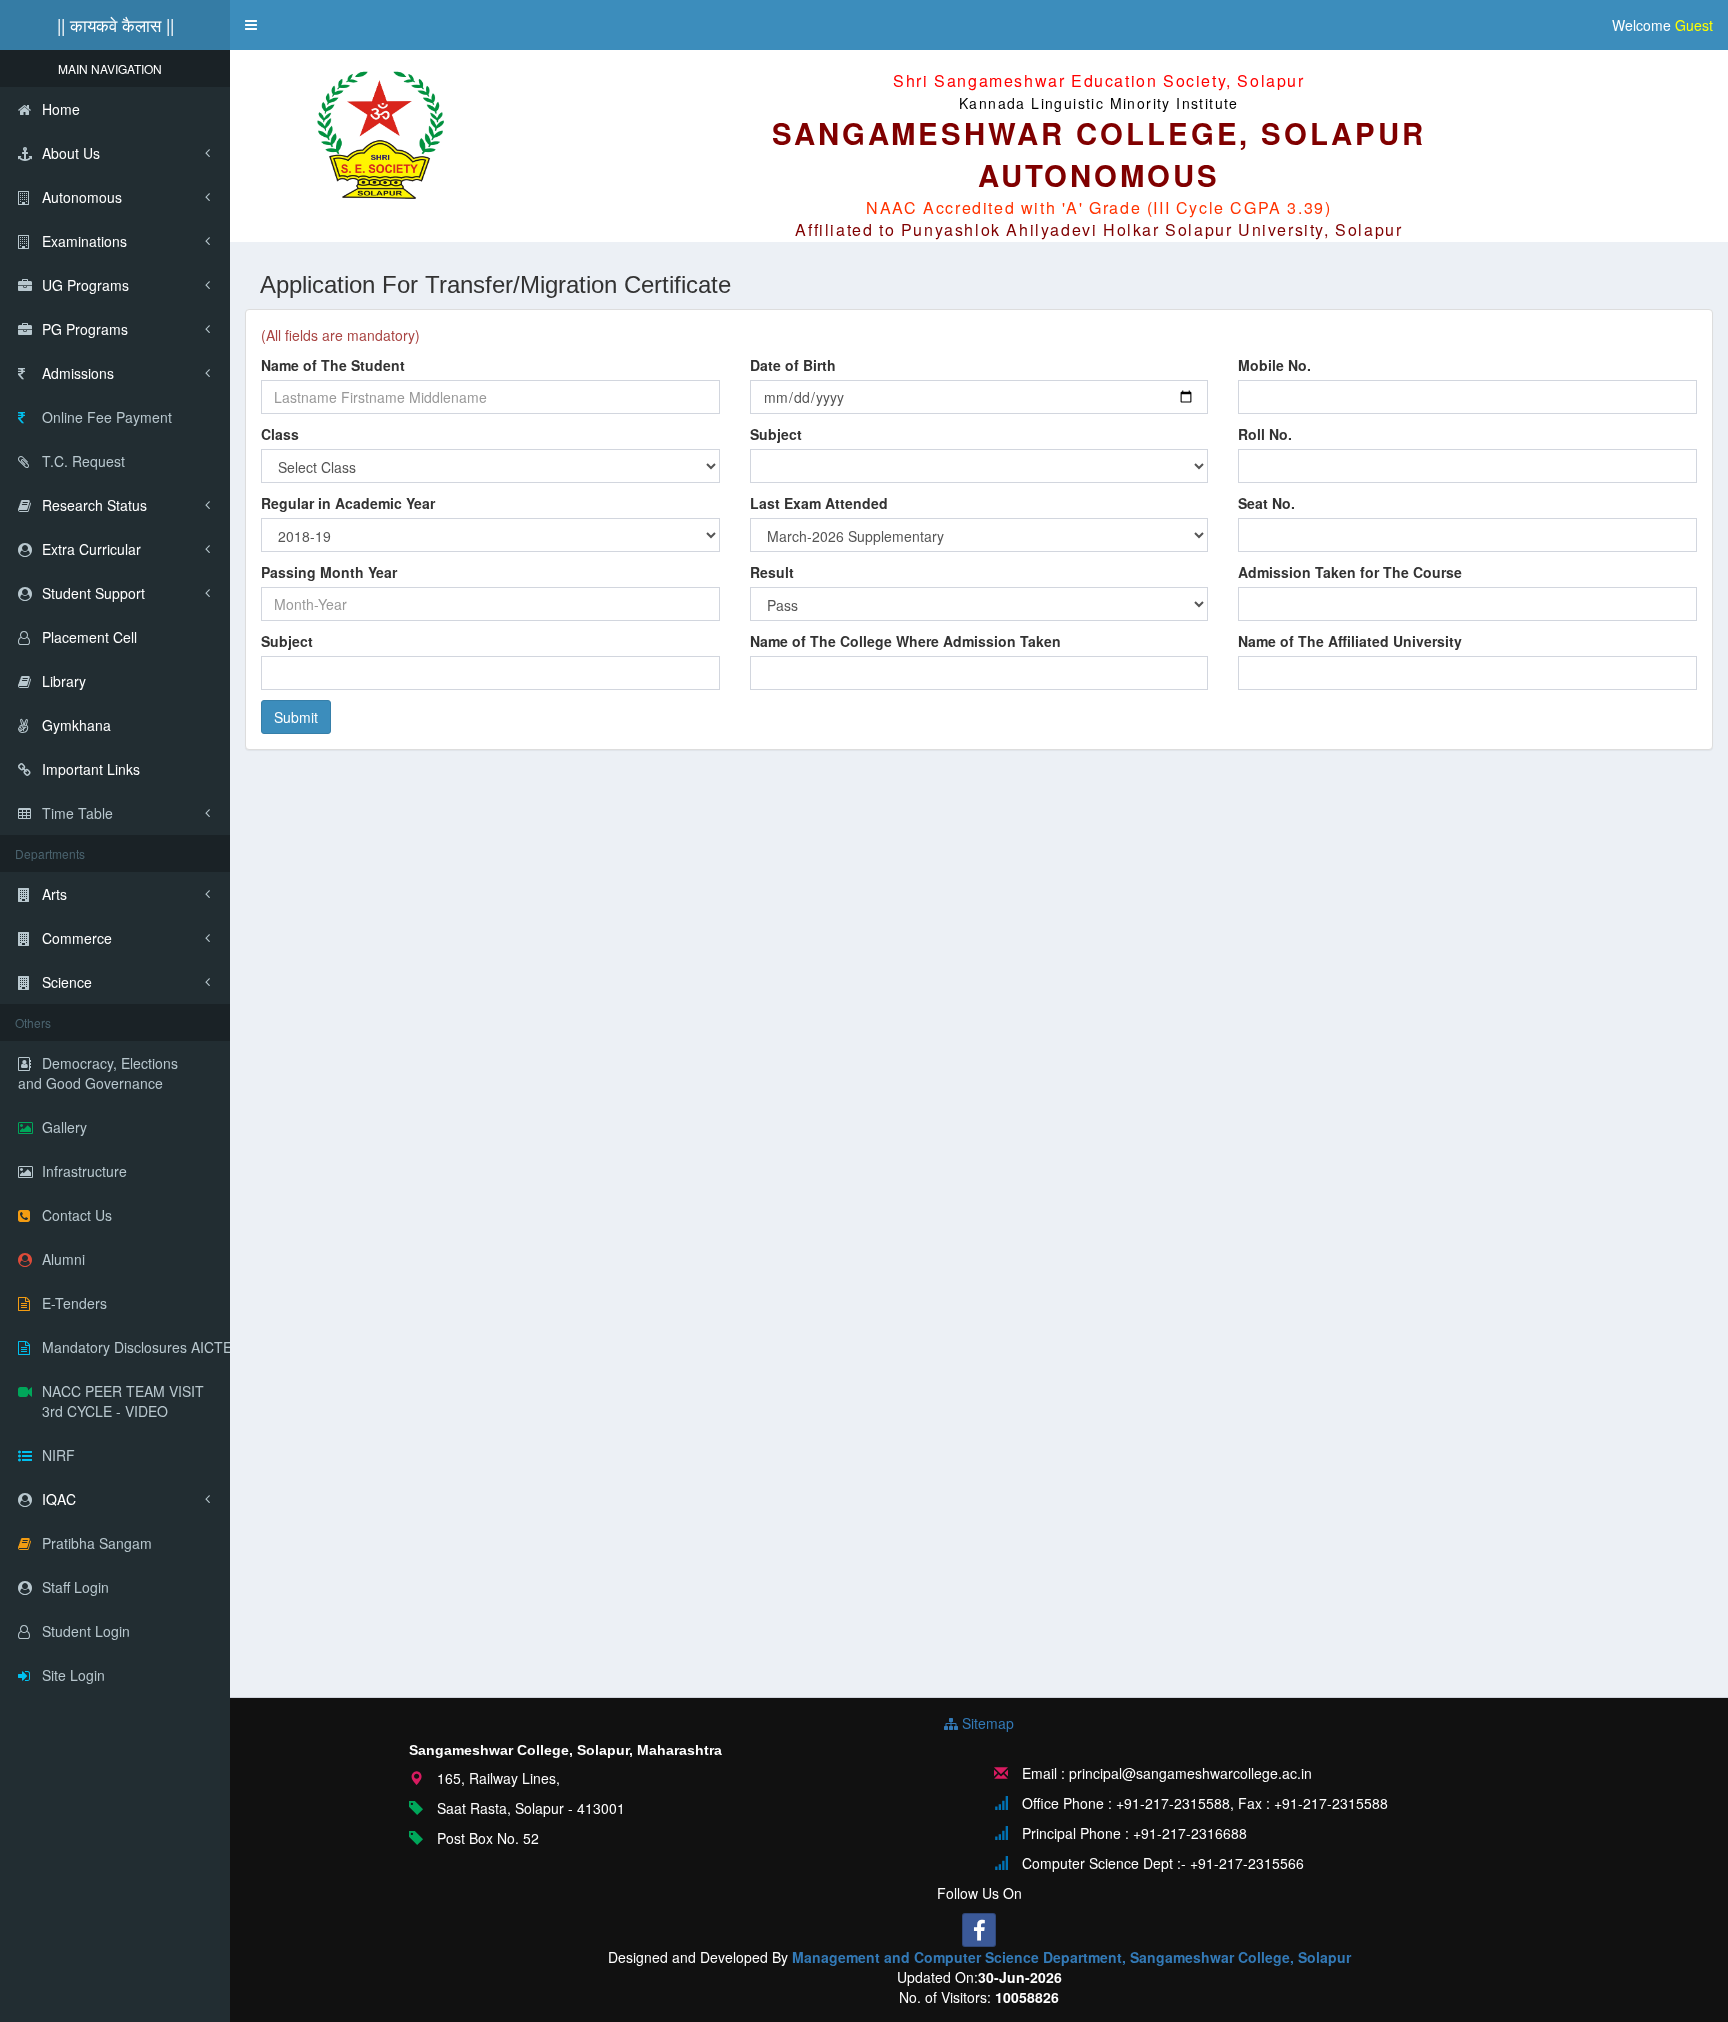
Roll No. (1265, 434)
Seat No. (1266, 503)
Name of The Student (333, 365)
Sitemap (986, 1723)
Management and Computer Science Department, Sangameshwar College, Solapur (1071, 1957)
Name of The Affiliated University (1350, 641)
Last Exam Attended (819, 503)
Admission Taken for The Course (1350, 572)
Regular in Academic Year (348, 503)
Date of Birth (793, 365)
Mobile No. (1274, 365)
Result (772, 572)
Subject (776, 434)
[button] (251, 25)
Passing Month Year (329, 572)
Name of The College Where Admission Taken (905, 641)
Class (280, 434)
